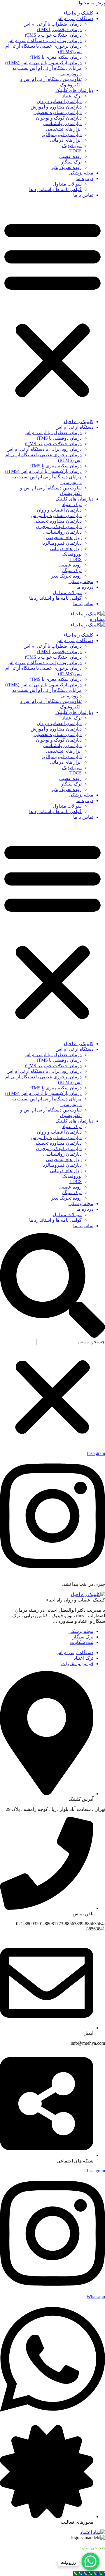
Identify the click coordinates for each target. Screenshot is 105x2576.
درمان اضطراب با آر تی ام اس (52, 24)
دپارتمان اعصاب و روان (59, 101)
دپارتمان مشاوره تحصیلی (58, 112)
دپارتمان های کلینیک (74, 90)
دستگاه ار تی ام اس (74, 18)
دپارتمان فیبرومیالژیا (62, 134)
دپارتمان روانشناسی (62, 123)
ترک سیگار (71, 162)
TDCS (76, 151)
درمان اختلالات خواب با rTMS (53, 35)
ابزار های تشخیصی (64, 129)
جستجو (98, 1342)
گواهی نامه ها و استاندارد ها (55, 189)
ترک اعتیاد (72, 96)
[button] (52, 308)
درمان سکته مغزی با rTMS (56, 57)
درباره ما (85, 178)
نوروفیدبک (72, 146)
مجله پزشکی (81, 173)
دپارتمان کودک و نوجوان (59, 118)
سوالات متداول (67, 184)
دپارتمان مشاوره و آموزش (56, 107)
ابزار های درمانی (66, 140)
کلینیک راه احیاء (78, 13)
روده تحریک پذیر (66, 167)
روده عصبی (70, 156)
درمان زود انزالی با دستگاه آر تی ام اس (44, 41)
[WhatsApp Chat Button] (90, 2561)
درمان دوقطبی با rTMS (59, 30)
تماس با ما (83, 195)
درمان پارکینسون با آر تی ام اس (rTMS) (43, 63)
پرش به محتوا (92, 3)
